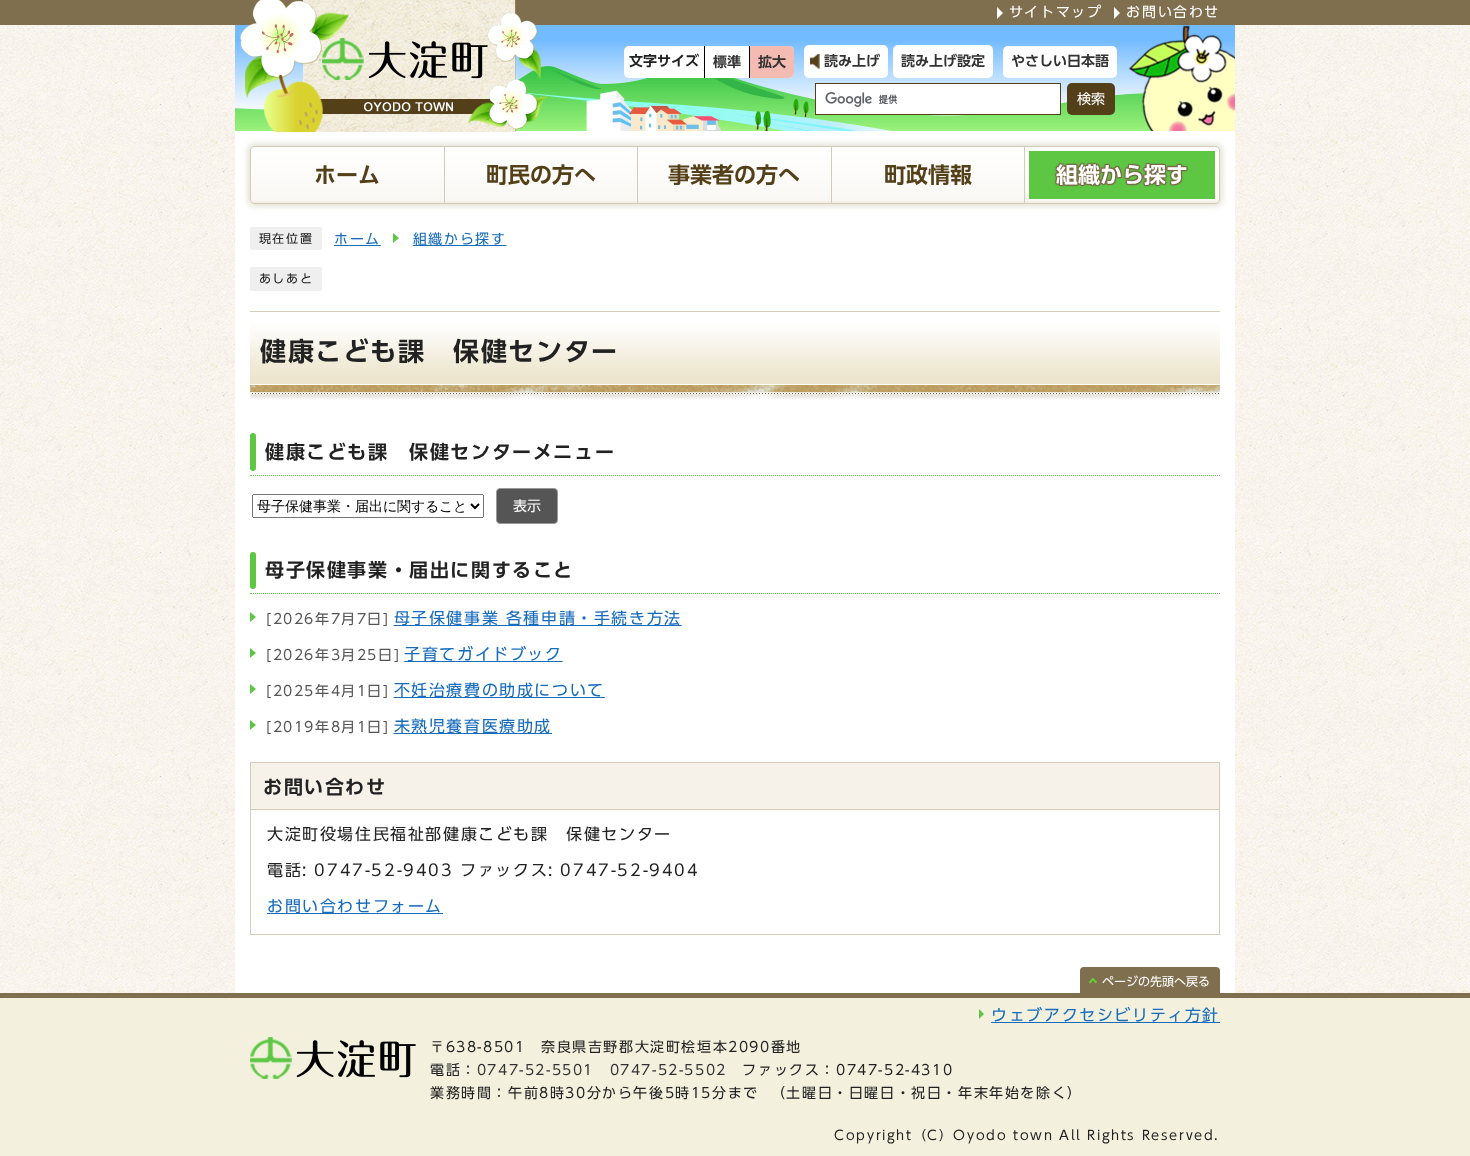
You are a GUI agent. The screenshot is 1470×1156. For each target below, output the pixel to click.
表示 (527, 506)
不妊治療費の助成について (435, 690)
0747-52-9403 (383, 870)
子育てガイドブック (414, 654)
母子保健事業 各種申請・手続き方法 (474, 618)
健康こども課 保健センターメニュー (440, 451)
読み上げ (852, 61)
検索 (1091, 99)
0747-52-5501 (535, 1070)
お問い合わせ (1173, 12)
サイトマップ (1056, 12)
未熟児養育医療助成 (409, 726)
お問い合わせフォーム (355, 906)
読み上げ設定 (943, 61)
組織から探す (460, 239)
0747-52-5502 (668, 1070)
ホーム (357, 239)
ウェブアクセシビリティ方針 (1105, 1015)
